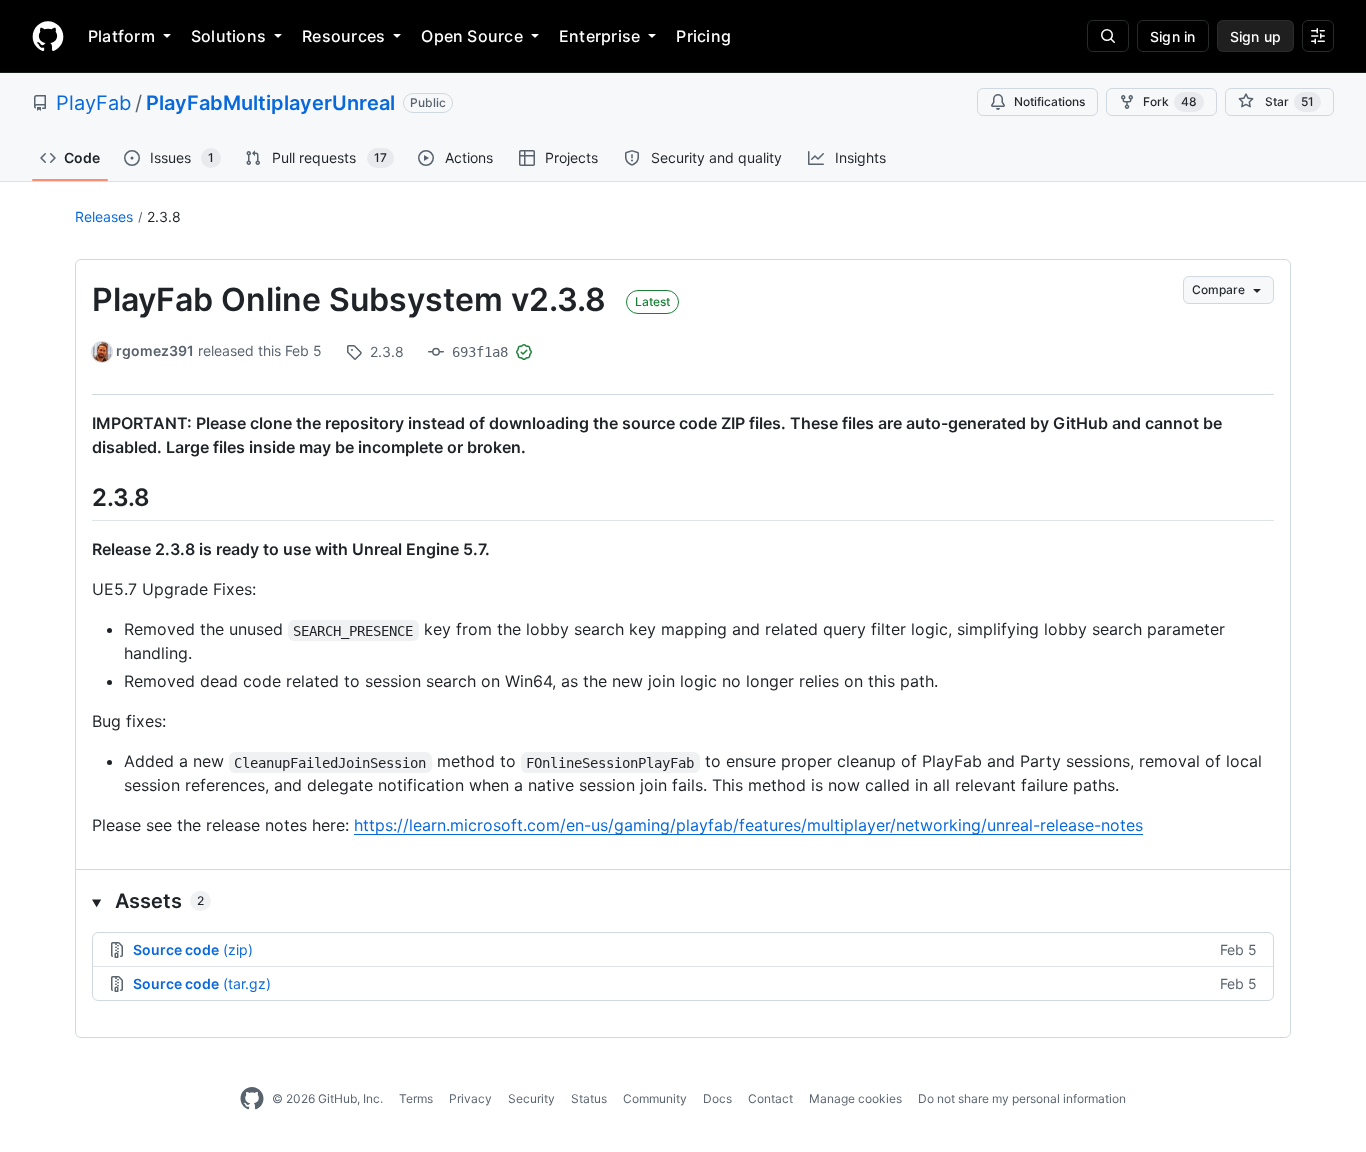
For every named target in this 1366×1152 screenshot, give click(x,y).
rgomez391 (155, 350)
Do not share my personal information (1022, 1098)
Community (655, 1098)
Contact (770, 1098)
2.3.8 (164, 216)
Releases (104, 216)
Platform (121, 36)
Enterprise (599, 36)
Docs (717, 1098)
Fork (1170, 101)
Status (589, 1098)
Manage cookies (855, 1098)
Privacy (470, 1098)
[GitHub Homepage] (252, 1099)
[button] (683, 901)
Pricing (703, 36)
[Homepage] (48, 36)
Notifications (1049, 101)
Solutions (228, 36)
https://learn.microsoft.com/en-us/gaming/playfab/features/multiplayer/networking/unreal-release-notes (748, 825)
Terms (416, 1098)
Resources (343, 36)
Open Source (472, 36)
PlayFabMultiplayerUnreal (270, 103)
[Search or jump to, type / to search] (1108, 36)
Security (531, 1098)
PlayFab (93, 103)
